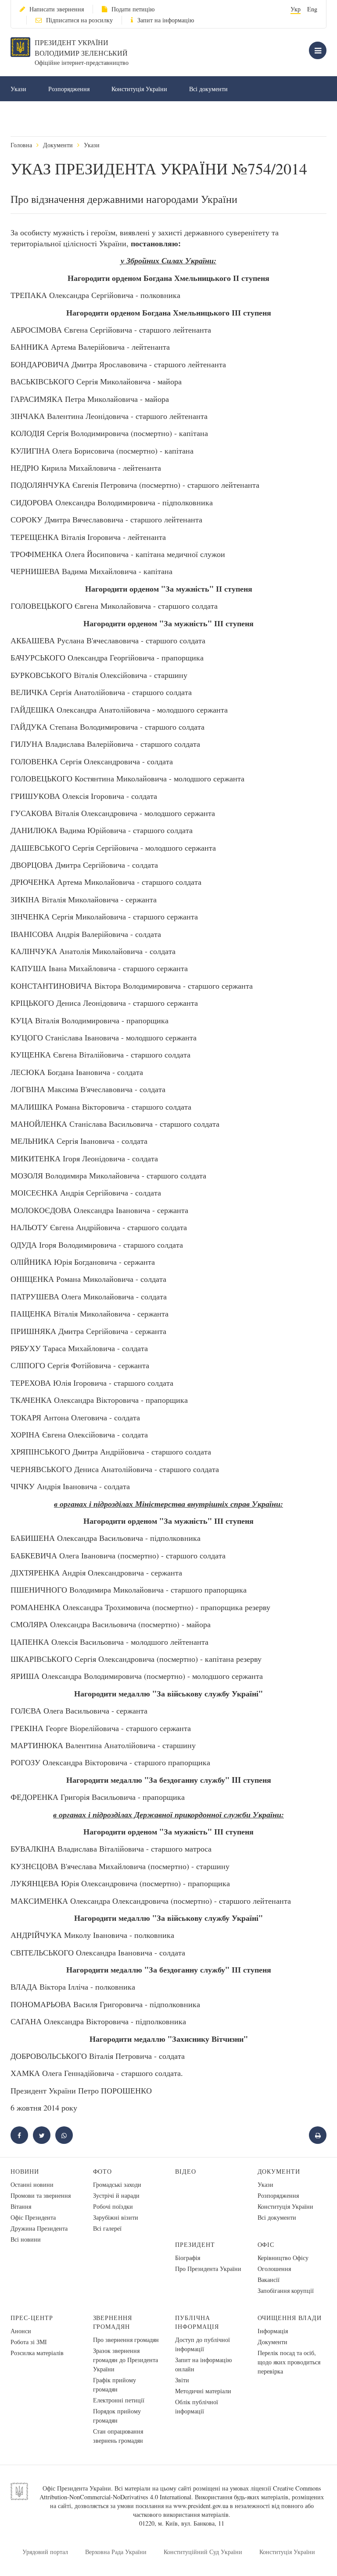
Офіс (266, 2244)
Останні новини (32, 2184)
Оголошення (274, 2269)
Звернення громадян (113, 2322)
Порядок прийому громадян (117, 2416)
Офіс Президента (33, 2217)
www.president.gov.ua (201, 2506)
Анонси (21, 2331)
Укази (18, 89)
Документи (58, 145)
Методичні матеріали (203, 2391)
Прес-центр (32, 2318)
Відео (186, 2171)
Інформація (273, 2331)
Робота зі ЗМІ (29, 2342)
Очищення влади (290, 2318)
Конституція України (139, 89)
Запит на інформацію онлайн (203, 2364)
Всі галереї (107, 2228)
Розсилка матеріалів (37, 2353)
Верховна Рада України (116, 2552)
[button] (42, 2135)
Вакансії (269, 2280)
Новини (25, 2171)
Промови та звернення (41, 2195)
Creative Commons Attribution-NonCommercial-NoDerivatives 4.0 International (180, 2493)
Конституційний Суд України (203, 2552)
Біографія (188, 2258)
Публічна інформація (197, 2322)
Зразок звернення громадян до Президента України (125, 2360)
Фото (103, 2171)
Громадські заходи (117, 2184)
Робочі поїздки (113, 2206)
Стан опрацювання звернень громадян (118, 2436)
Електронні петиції (119, 2400)
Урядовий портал (45, 2552)
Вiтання (21, 2206)
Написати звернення (57, 9)
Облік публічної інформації (197, 2406)
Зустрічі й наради (116, 2195)
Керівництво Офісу (283, 2258)
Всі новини (26, 2239)
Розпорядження (69, 89)
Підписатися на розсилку (79, 20)
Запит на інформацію (166, 20)
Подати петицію (133, 9)
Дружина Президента (39, 2228)
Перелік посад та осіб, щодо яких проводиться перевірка (289, 2362)
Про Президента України (208, 2269)
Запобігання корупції (286, 2290)
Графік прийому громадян (115, 2384)
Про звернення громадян (126, 2340)
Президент (195, 2244)
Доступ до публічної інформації (203, 2344)
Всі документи (208, 89)
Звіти (182, 2380)
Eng (312, 9)
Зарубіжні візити (116, 2217)
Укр (296, 9)
